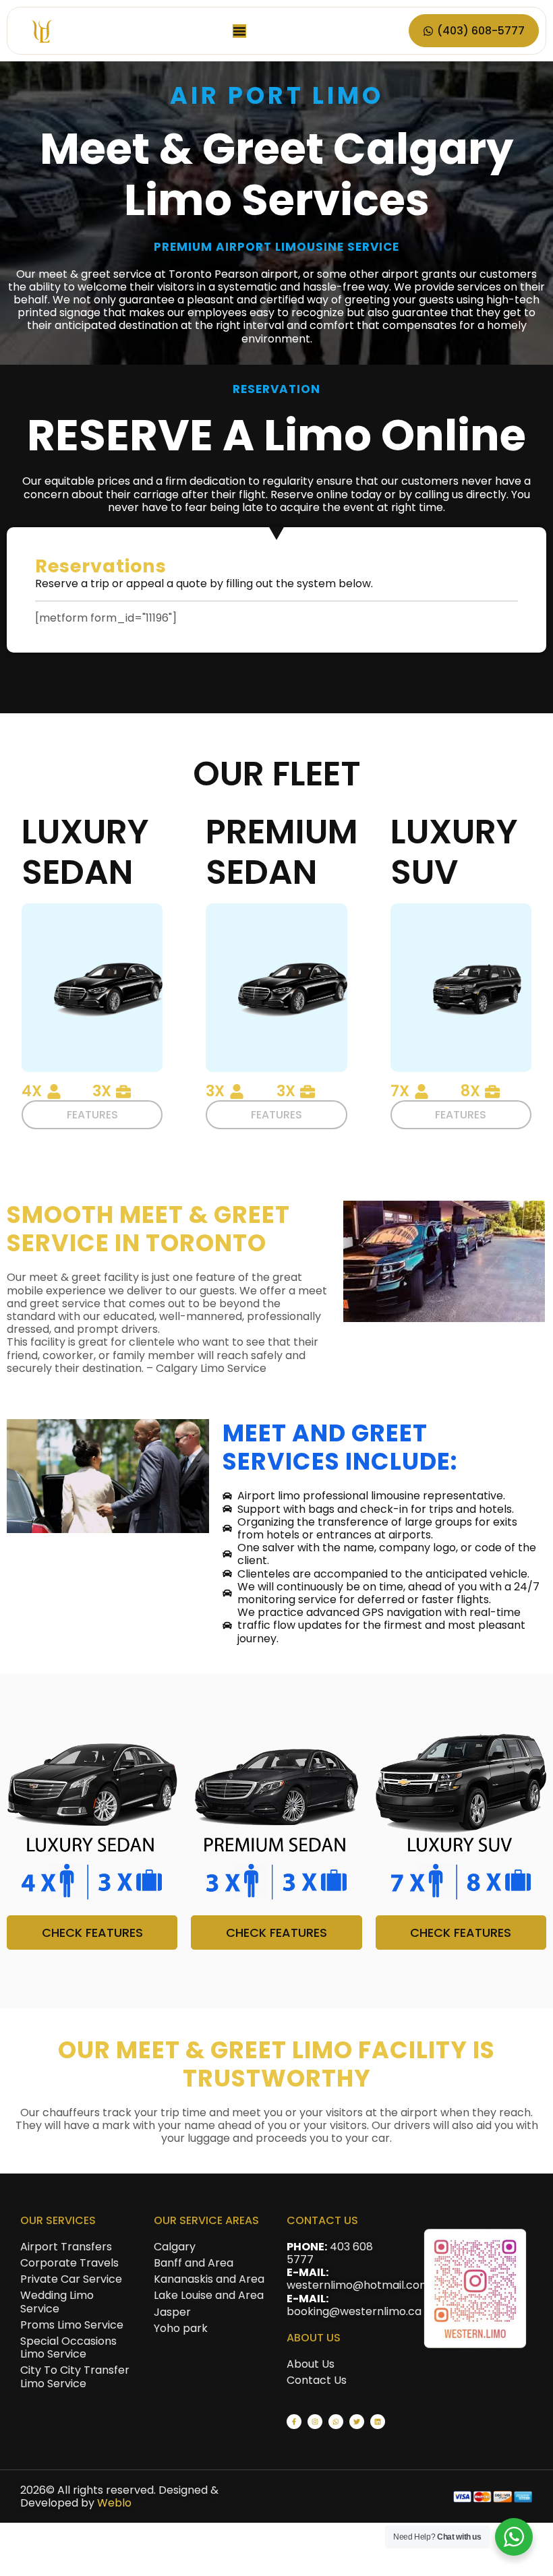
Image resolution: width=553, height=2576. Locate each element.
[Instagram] (315, 2422)
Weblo (114, 2503)
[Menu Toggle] (239, 31)
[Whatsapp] (336, 2422)
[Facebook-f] (294, 2422)
